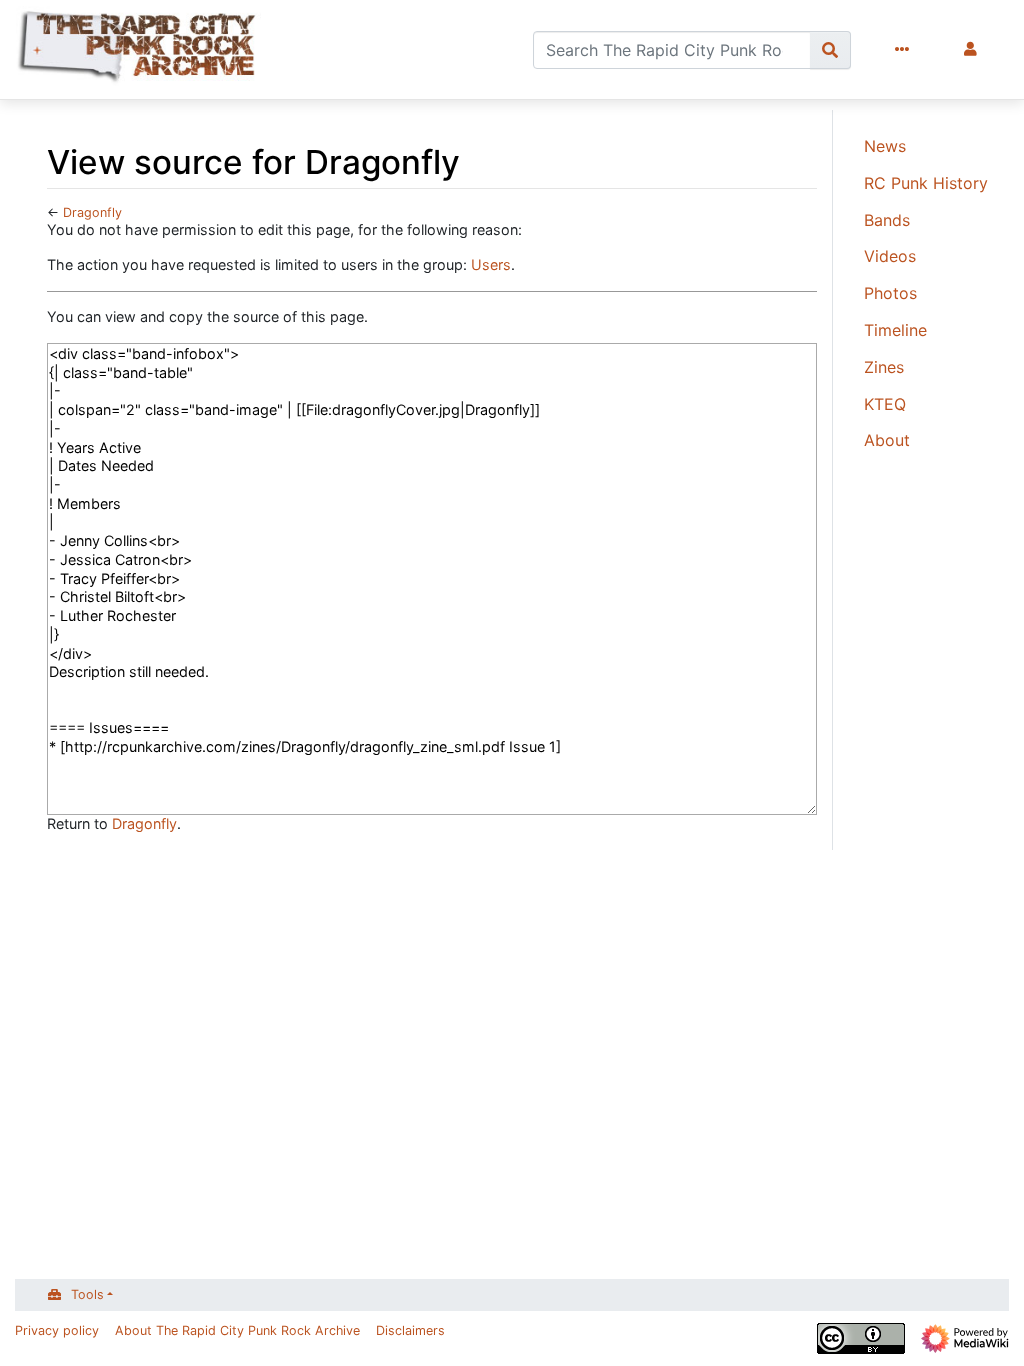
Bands (887, 220)
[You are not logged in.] (974, 49)
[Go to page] (830, 50)
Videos (890, 256)
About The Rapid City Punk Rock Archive (237, 1330)
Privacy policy (57, 1330)
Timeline (895, 330)
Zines (884, 367)
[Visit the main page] (138, 50)
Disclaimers (410, 1330)
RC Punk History (926, 183)
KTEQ (885, 404)
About (887, 440)
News (885, 146)
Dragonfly (92, 212)
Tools (87, 1294)
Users (491, 264)
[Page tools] (906, 49)
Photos (890, 293)
